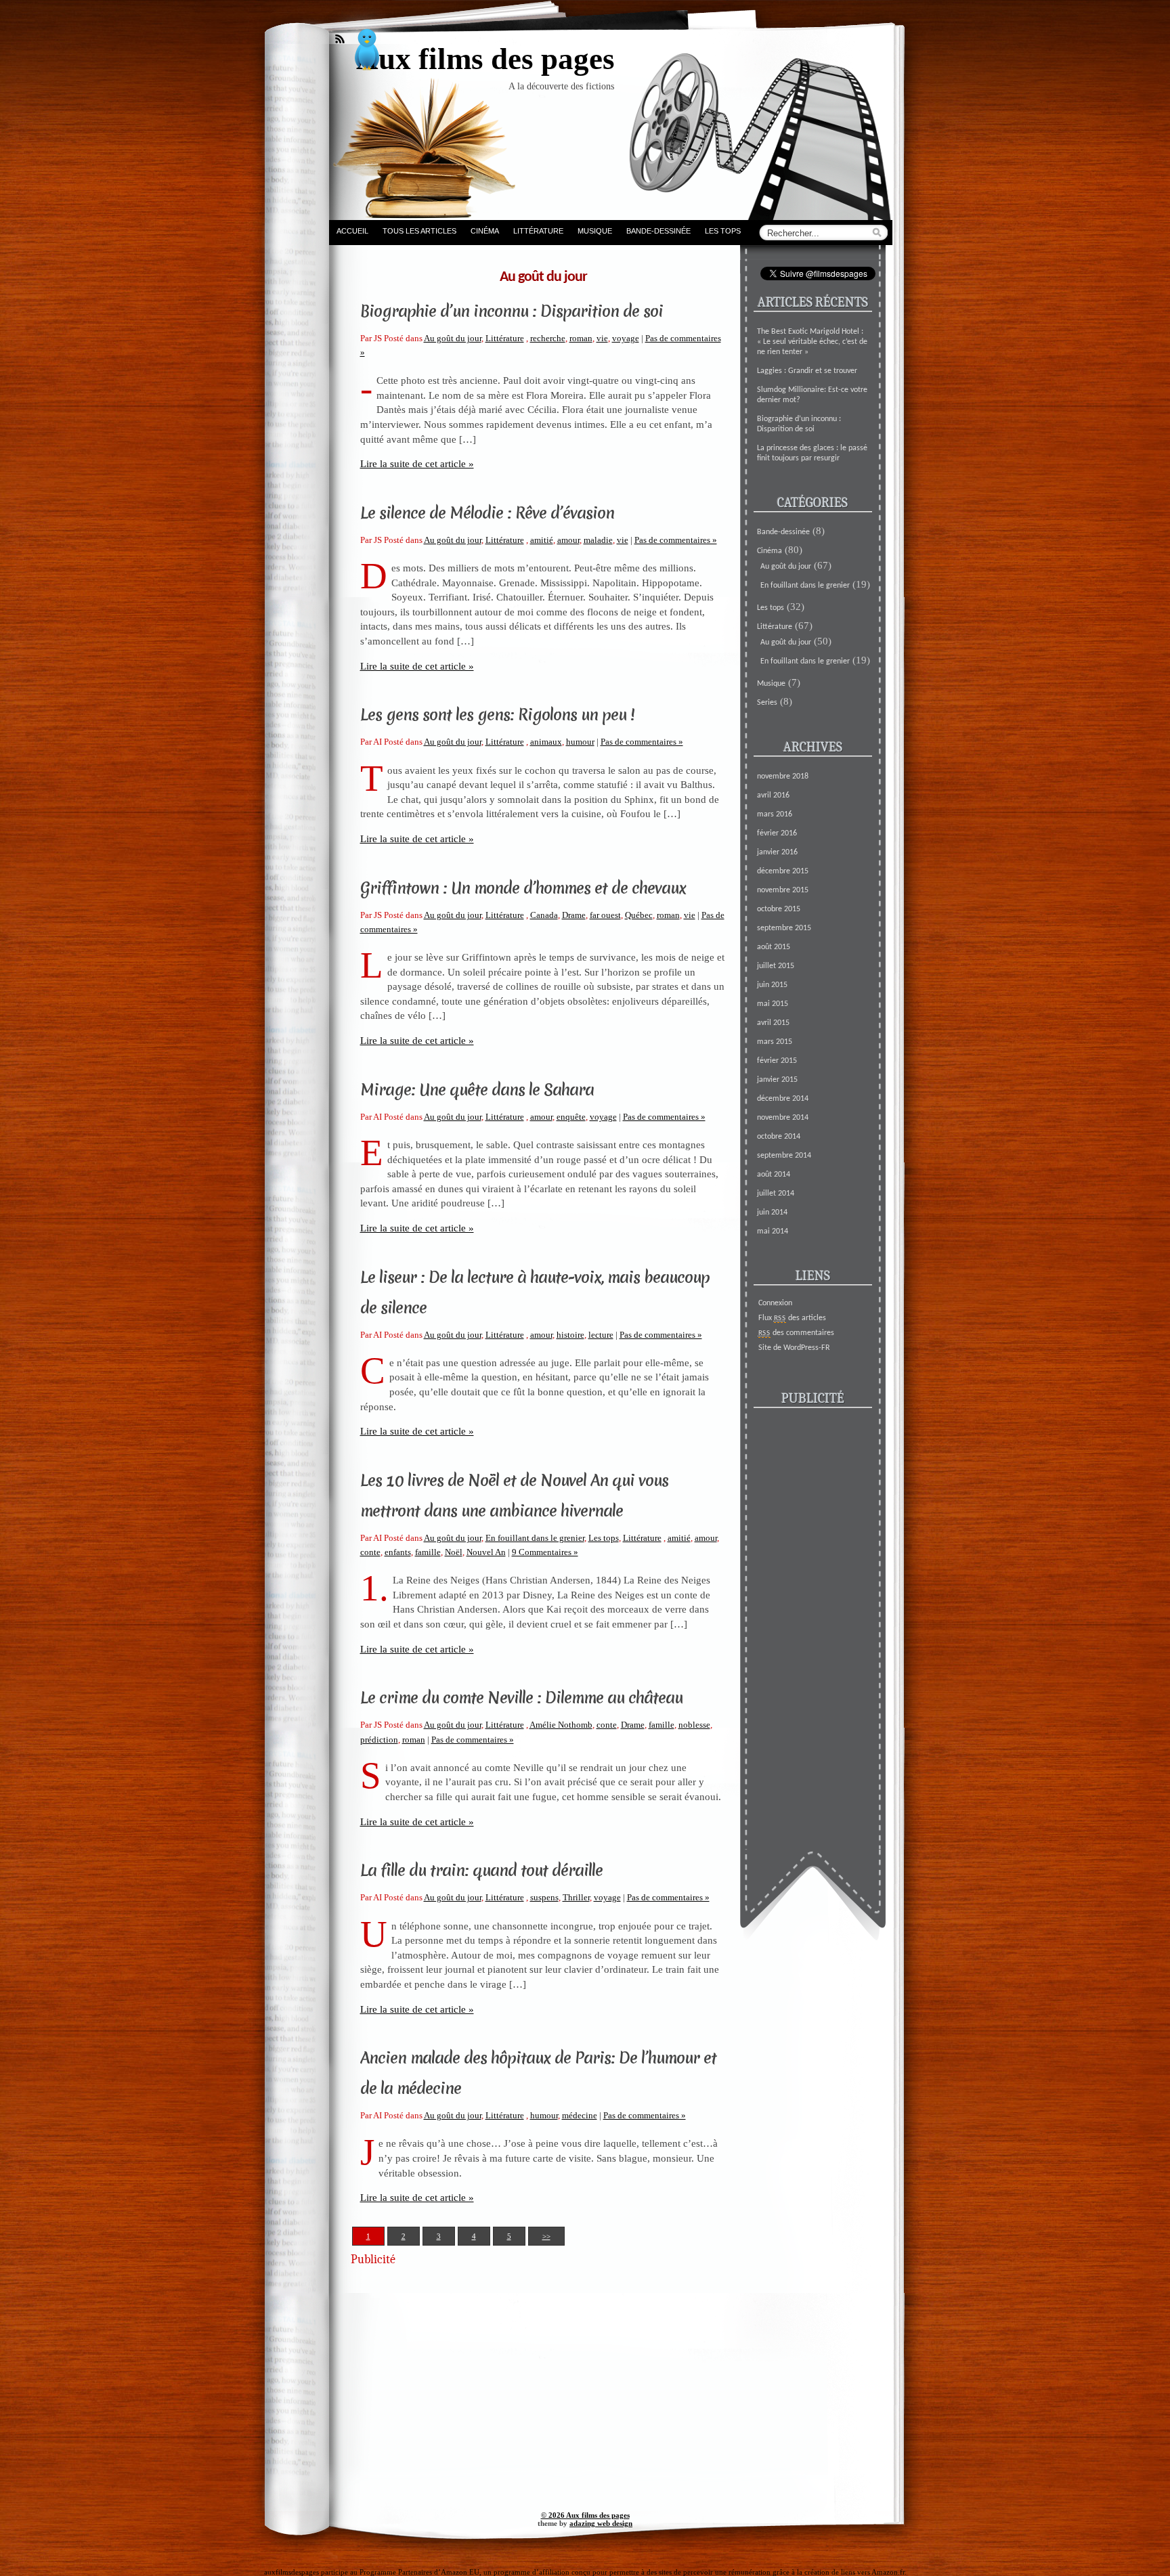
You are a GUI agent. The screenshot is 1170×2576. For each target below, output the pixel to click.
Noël (454, 1552)
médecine (580, 2115)
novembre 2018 (783, 777)
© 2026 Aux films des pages (585, 2515)
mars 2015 (775, 1042)
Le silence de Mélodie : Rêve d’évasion (487, 513)
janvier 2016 (777, 852)
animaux (546, 742)
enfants (398, 1552)
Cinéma (485, 231)
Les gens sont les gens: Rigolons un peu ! (497, 715)
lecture (601, 1335)
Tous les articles (419, 231)
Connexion (775, 1303)
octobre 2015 (779, 909)
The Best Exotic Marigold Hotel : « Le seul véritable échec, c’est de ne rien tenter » (812, 342)
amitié (542, 540)
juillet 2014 (776, 1194)
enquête (571, 1117)
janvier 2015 (777, 1080)
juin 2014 (772, 1213)
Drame (574, 915)
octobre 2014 (779, 1137)
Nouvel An (486, 1552)
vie (602, 338)
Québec (639, 915)
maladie (598, 540)
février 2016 (777, 833)
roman (581, 338)
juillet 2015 (776, 966)
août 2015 (774, 947)
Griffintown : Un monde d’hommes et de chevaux (523, 888)
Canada (544, 915)
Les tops (723, 231)
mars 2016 (775, 814)
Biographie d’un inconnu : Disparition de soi (512, 311)
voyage (626, 338)
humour (580, 742)
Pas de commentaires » (676, 540)
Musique (595, 231)
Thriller (576, 1897)
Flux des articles (792, 1318)
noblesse (694, 1725)
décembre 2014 (783, 1099)
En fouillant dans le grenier (535, 1538)
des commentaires (796, 1333)
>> (546, 2236)
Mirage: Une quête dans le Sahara (477, 1090)
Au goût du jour (453, 338)
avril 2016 (773, 795)
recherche (548, 338)
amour (568, 540)
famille (428, 1552)
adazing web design (601, 2523)
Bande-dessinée (658, 231)
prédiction (379, 1740)
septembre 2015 (784, 928)
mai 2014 (773, 1231)
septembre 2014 (784, 1156)
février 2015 (777, 1061)
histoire (570, 1335)
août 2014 (774, 1175)
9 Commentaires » (545, 1552)
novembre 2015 (783, 890)
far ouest (605, 915)
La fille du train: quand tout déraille (481, 1871)
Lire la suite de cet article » (417, 463)
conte (370, 1552)
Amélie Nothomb (561, 1725)
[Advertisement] (534, 2370)
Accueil (352, 231)
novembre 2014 (783, 1118)
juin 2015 (772, 985)
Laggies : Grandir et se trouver (807, 371)
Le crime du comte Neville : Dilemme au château (521, 1698)
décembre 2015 (783, 871)
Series (767, 703)
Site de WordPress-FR (794, 1348)
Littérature (538, 231)
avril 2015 (773, 1023)
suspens (544, 1897)
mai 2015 (773, 1004)
